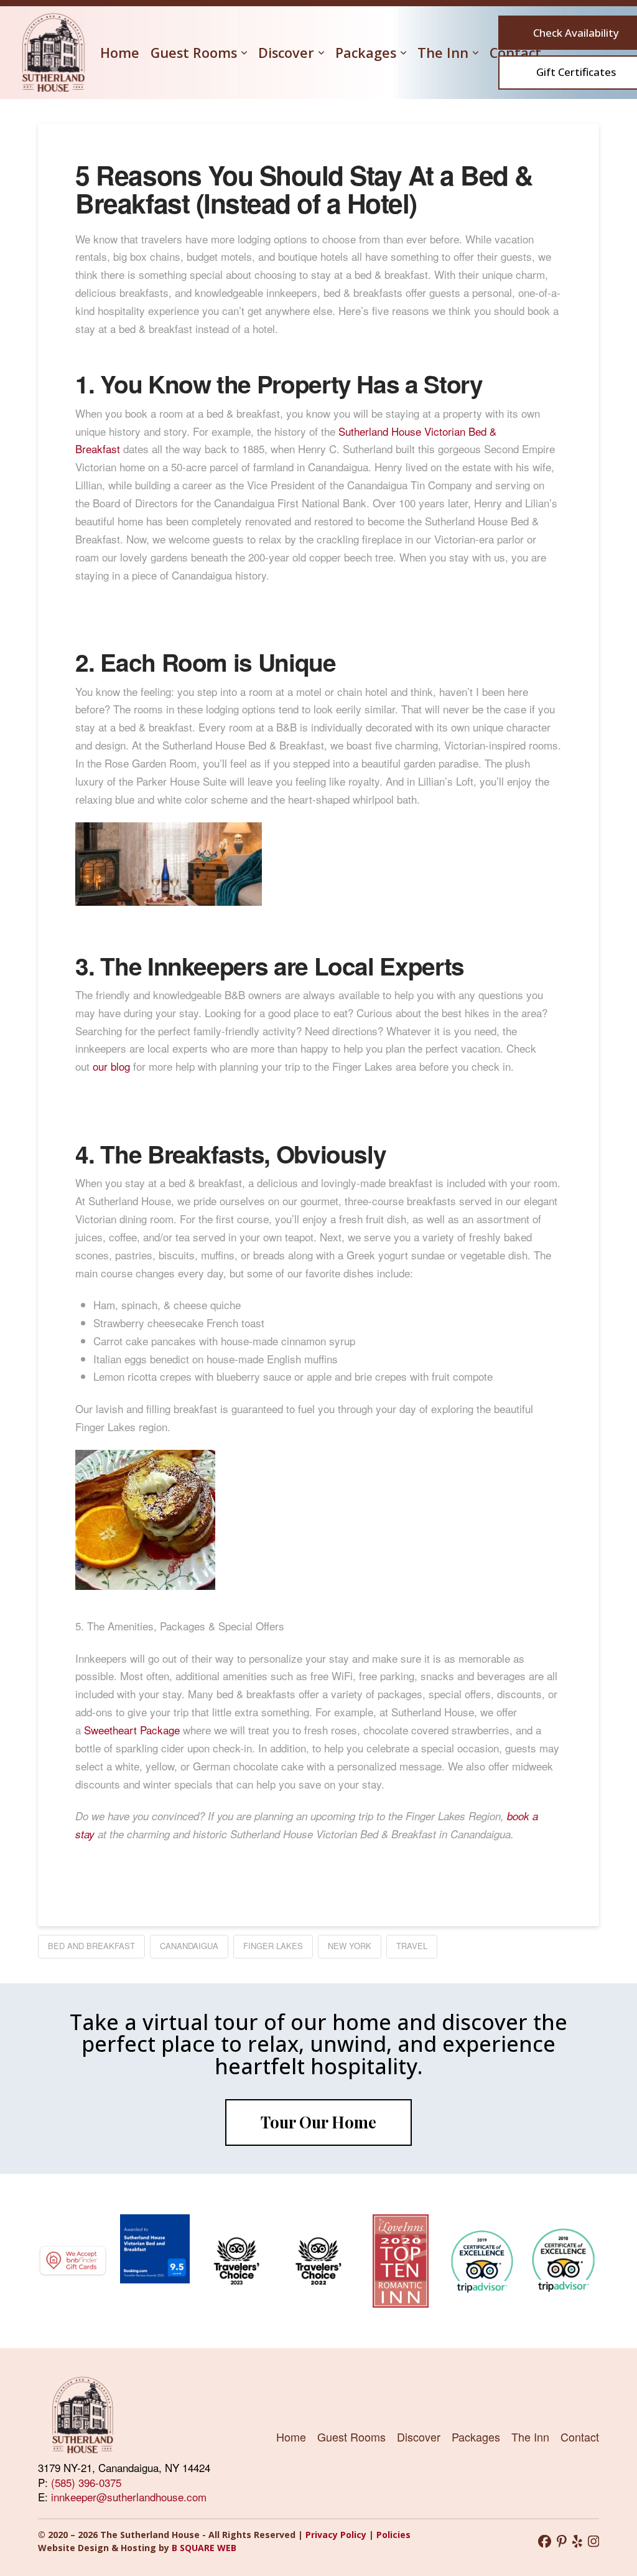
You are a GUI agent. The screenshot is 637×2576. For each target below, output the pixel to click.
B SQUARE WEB (204, 2548)
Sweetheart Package (132, 1730)
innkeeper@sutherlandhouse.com (129, 2497)
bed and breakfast (91, 1946)
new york (350, 1946)
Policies (393, 2535)
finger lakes (273, 1946)
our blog (111, 1066)
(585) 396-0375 (86, 2482)
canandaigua (189, 1946)
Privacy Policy (337, 2535)
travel (412, 1946)
